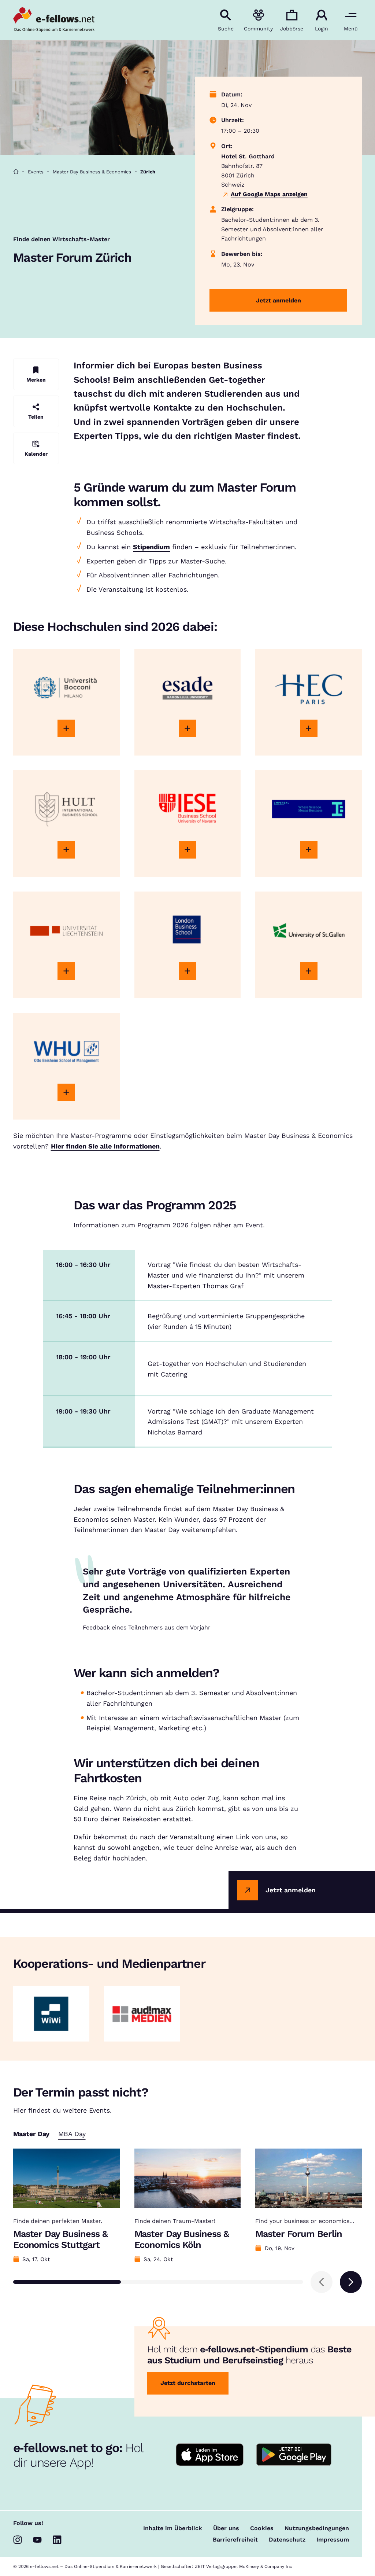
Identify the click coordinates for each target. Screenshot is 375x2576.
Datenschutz (287, 2540)
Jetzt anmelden (279, 300)
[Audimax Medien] (142, 2014)
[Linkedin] (57, 2540)
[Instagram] (18, 2540)
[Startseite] (16, 172)
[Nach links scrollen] (322, 2282)
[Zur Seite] (66, 728)
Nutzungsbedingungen (317, 2528)
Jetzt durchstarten (188, 2383)
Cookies (262, 2528)
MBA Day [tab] (72, 2134)
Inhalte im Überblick (173, 2528)
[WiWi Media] (51, 2014)
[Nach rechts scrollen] (351, 2282)
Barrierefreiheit (235, 2540)
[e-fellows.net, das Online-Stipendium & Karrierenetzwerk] (54, 20)
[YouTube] (37, 2540)
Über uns (226, 2528)
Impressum (333, 2540)
